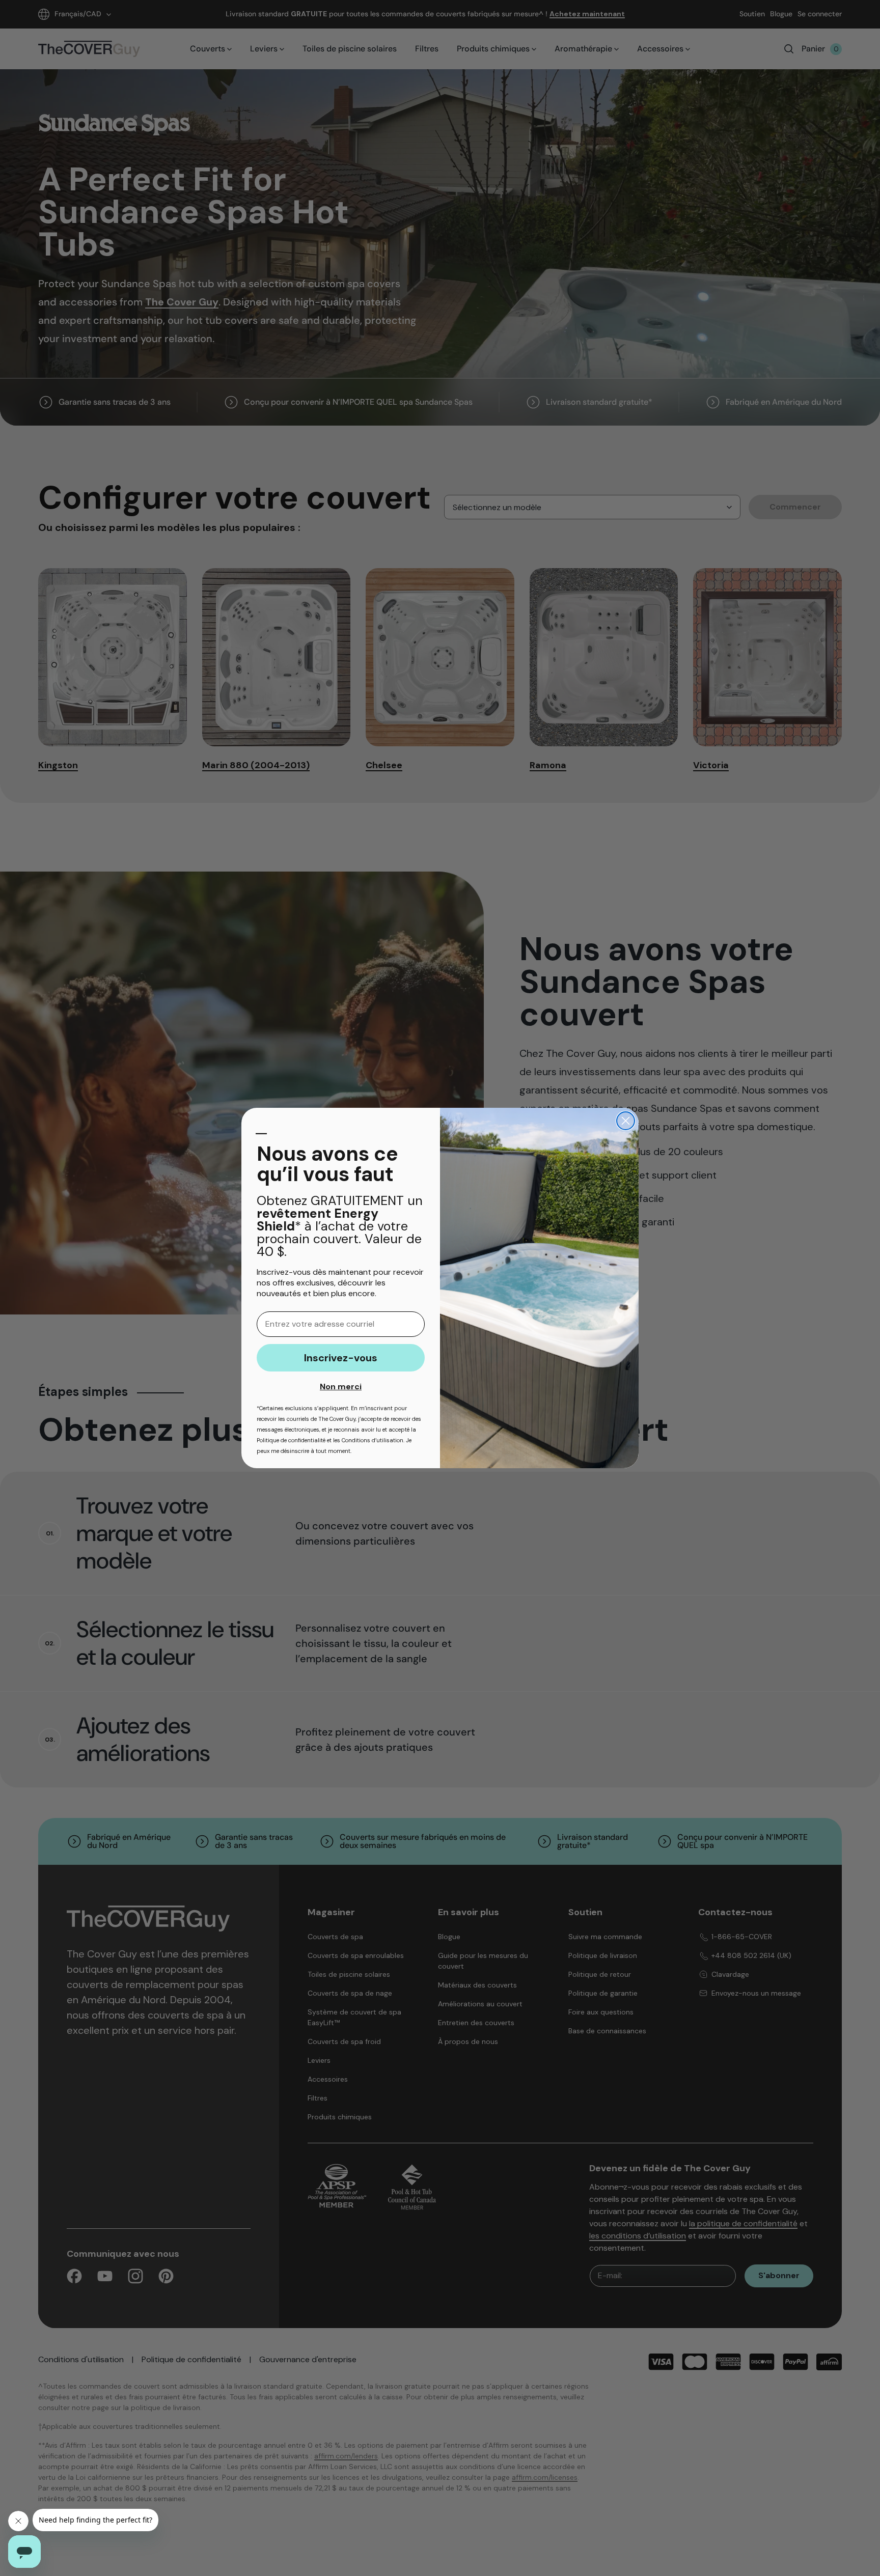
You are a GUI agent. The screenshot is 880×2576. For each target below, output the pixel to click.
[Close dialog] (626, 1121)
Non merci (341, 1387)
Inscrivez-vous (341, 1358)
